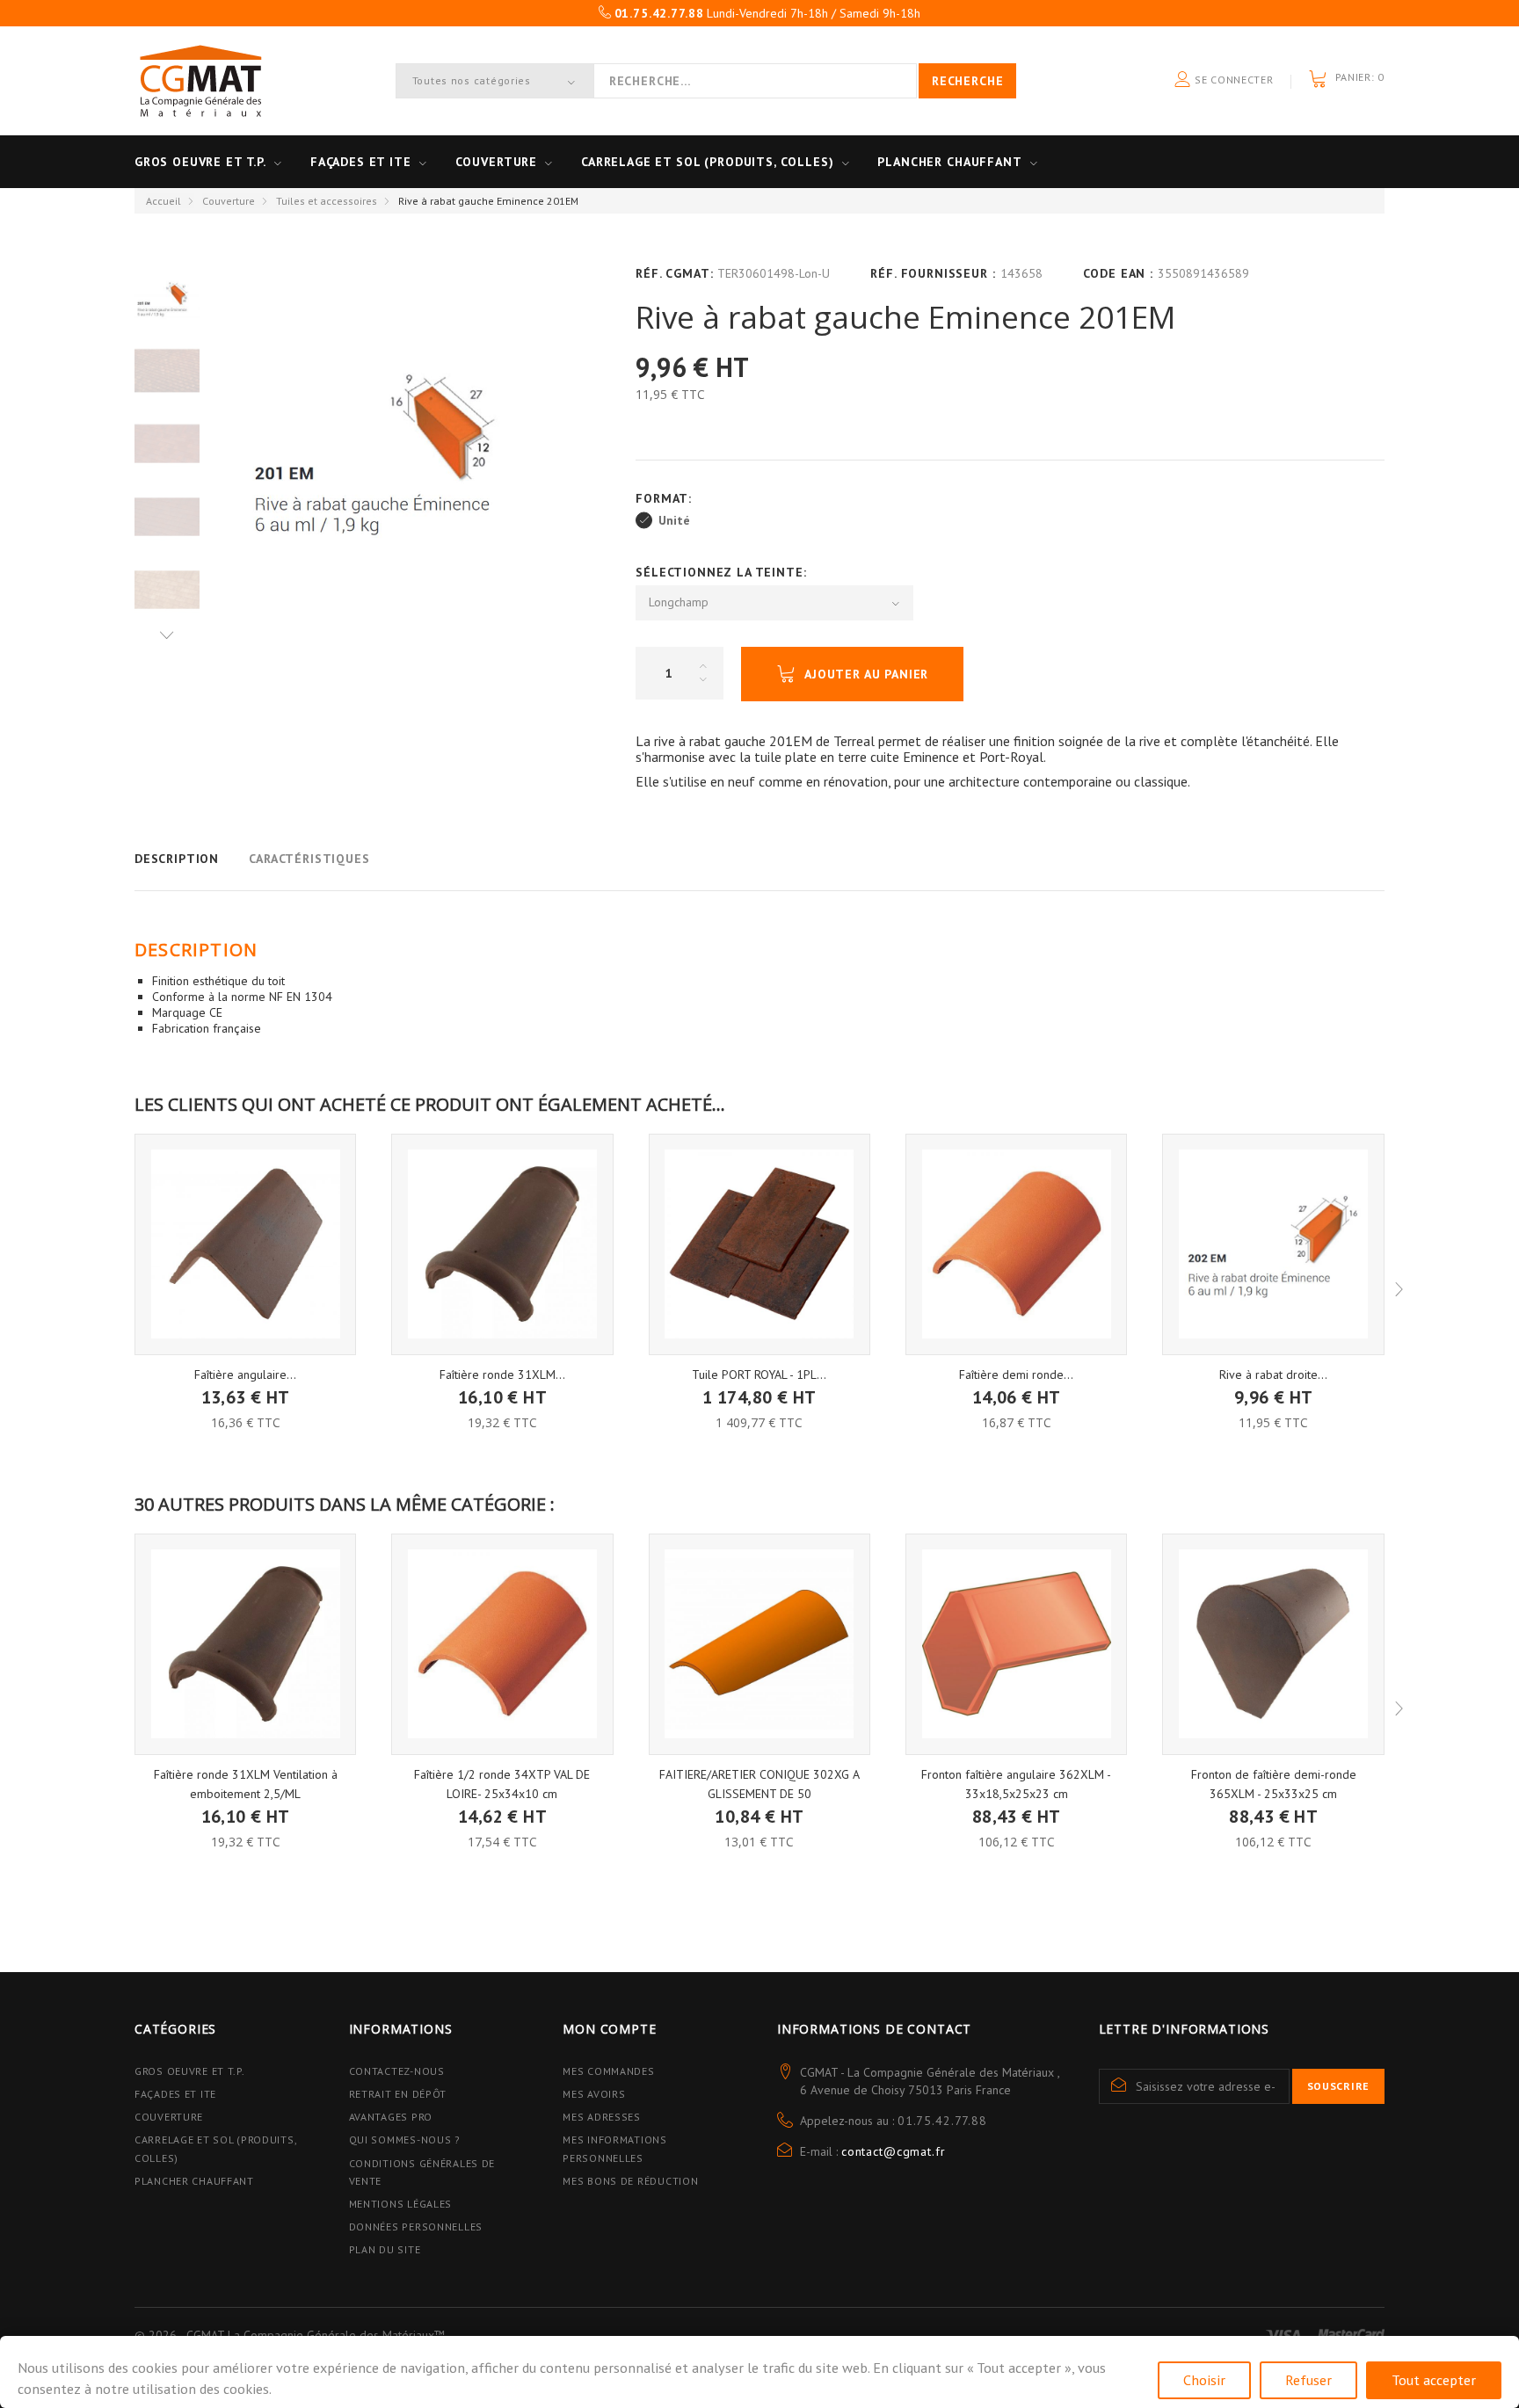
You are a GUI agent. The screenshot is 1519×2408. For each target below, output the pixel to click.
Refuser (1308, 2380)
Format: (666, 498)
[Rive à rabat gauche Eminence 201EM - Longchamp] (167, 371)
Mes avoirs (594, 2094)
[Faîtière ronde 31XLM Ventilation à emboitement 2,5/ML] (502, 1244)
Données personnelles (416, 2227)
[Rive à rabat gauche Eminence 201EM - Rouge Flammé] (167, 444)
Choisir (1204, 2380)
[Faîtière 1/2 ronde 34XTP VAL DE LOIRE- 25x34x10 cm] (502, 1644)
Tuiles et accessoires (327, 201)
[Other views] (167, 635)
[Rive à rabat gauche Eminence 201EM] (167, 297)
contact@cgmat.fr (893, 2151)
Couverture (496, 162)
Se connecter (1232, 80)
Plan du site (385, 2249)
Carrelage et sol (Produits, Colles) (707, 162)
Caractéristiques (309, 859)
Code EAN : (1118, 273)
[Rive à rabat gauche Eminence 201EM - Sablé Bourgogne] (167, 517)
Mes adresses (602, 2117)
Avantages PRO (391, 2117)
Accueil (164, 201)
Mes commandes (608, 2071)
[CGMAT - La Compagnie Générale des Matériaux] (200, 81)
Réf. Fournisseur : (933, 273)
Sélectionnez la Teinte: (723, 572)
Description (177, 859)
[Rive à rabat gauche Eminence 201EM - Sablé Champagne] (167, 590)
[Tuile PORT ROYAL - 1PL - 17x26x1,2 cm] (759, 1244)
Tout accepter (1434, 2380)
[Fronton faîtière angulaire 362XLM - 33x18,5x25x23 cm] (1016, 1644)
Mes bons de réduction (630, 2181)
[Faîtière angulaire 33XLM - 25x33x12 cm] (245, 1244)
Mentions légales (401, 2204)
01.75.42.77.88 (942, 2121)
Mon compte (609, 2029)
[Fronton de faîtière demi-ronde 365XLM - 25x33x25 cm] (1273, 1644)
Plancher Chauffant (949, 162)
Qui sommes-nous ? (405, 2140)
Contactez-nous (397, 2071)
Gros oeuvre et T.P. (200, 162)
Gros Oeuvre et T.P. (190, 2071)
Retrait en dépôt (398, 2094)
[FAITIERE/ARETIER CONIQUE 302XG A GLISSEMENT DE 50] (759, 1644)
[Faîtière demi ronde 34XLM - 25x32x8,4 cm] (1016, 1244)
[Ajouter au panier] (246, 1385)
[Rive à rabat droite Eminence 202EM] (1273, 1244)
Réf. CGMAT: (674, 273)
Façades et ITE (361, 162)
